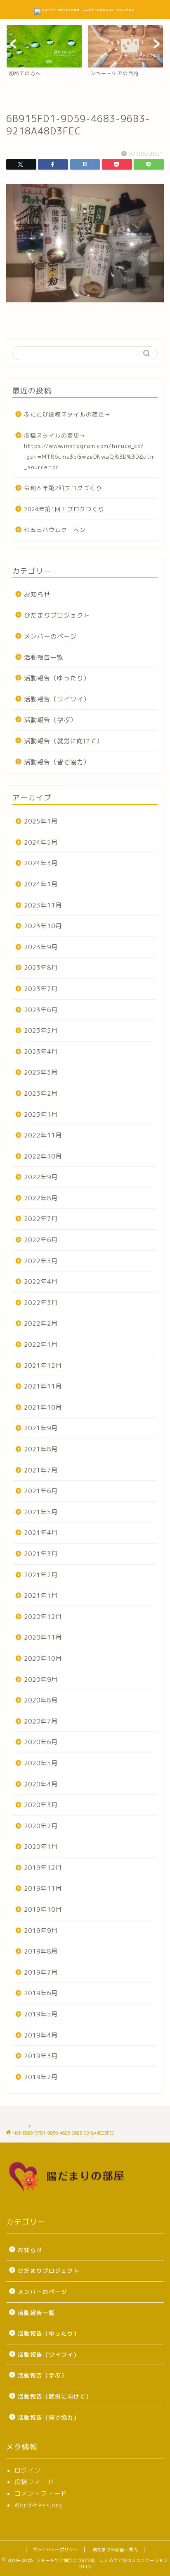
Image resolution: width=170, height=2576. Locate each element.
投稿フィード (34, 2482)
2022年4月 (41, 1282)
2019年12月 (43, 1868)
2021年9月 (41, 1428)
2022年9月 (41, 1177)
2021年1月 (41, 1596)
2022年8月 (41, 1198)
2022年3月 (41, 1303)
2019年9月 (41, 1931)
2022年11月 (43, 1135)
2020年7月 (41, 1721)
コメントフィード (41, 2493)
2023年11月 (43, 905)
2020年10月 (43, 1658)
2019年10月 (43, 1909)
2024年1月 (41, 884)
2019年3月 (41, 2056)
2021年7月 (41, 1470)
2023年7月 (41, 989)
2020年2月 (41, 1826)
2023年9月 (41, 947)
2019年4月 (41, 2035)
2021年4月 (41, 1533)
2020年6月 (41, 1742)
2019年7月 (41, 1972)
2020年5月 (41, 1763)
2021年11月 (43, 1386)
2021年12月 (43, 1366)
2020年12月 (43, 1617)
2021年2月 (41, 1575)
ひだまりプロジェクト (57, 615)
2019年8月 (41, 1951)
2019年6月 (41, 1993)
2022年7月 (41, 1219)
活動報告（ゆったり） (57, 678)
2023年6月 (41, 1010)
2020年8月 (41, 1700)
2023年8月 (41, 968)
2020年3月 (41, 1805)
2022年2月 (41, 1323)
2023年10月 (43, 926)
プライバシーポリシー (55, 2550)
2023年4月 (41, 1052)
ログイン (28, 2470)
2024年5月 (41, 842)
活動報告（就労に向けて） (64, 741)
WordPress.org (39, 2505)
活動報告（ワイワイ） (57, 699)
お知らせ (37, 595)
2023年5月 (41, 1031)
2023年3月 (41, 1072)
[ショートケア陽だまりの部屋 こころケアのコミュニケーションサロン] (85, 10)
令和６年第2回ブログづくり (63, 488)
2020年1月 (41, 1847)
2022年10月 (43, 1156)
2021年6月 (41, 1491)
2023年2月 (41, 1093)
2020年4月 (41, 1784)
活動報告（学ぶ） (50, 720)
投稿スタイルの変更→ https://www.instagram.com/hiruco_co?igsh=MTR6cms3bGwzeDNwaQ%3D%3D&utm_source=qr (90, 451)
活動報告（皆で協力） (57, 762)
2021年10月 (43, 1407)
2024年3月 (41, 863)
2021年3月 (41, 1554)
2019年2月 (41, 2077)
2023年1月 (41, 1114)
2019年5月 (41, 2014)
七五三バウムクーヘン (55, 530)
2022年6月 (41, 1240)
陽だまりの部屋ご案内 (115, 2550)
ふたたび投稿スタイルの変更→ (67, 414)
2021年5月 (41, 1512)
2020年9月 (41, 1679)
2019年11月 (43, 1888)
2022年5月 (41, 1261)
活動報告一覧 (44, 657)
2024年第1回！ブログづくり (64, 509)
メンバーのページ (50, 636)
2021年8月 (41, 1449)
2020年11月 (43, 1637)
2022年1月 (41, 1344)
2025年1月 (41, 821)
